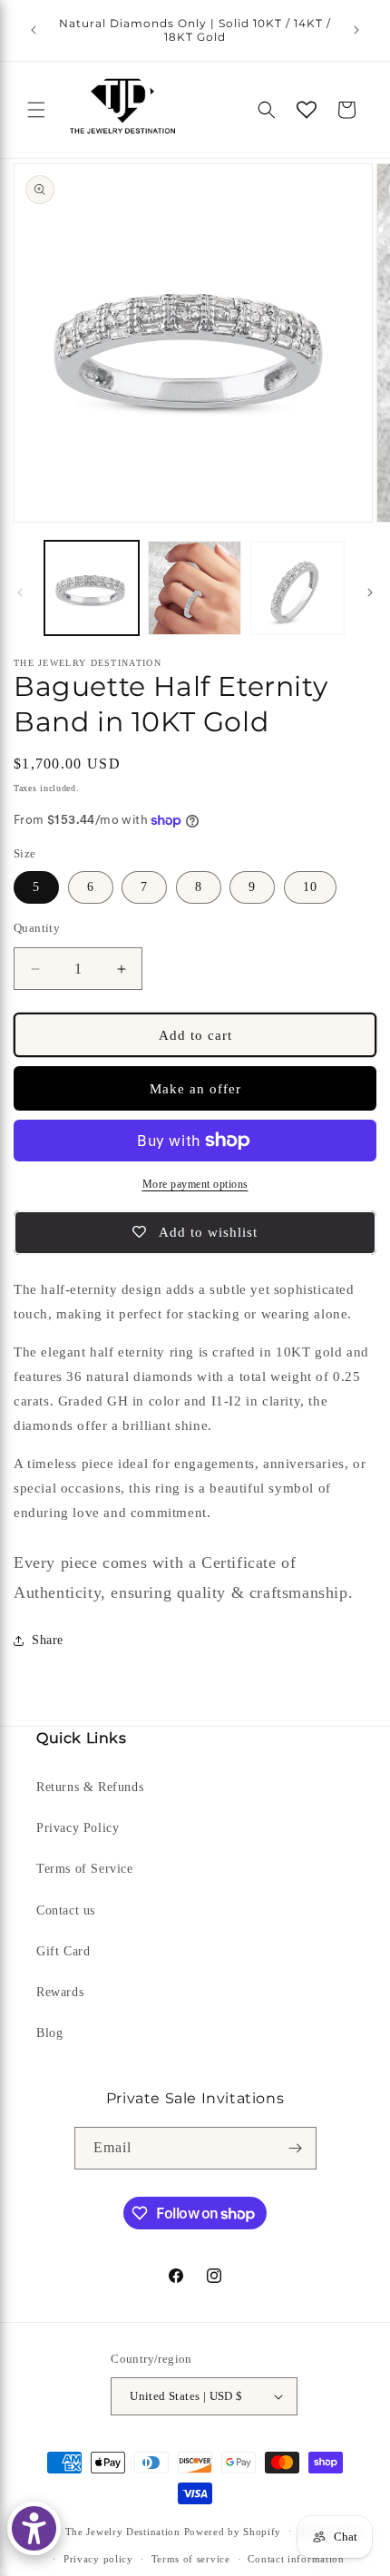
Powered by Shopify (233, 2531)
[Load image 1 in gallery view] (92, 588)
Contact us (66, 1910)
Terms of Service (85, 1869)
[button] (36, 110)
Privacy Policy (78, 1828)
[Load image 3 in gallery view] (297, 588)
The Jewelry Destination (123, 2531)
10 (310, 887)
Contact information (296, 2559)
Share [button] (48, 1640)
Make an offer (195, 1089)
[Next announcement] (356, 30)
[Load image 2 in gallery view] (195, 588)
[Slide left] (20, 593)
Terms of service (191, 2559)
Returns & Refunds (90, 1787)
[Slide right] (370, 593)
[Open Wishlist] (307, 110)
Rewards (60, 1992)
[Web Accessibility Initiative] (34, 2528)
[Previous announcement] (34, 30)
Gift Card (63, 1951)
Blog (49, 2033)
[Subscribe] (296, 2148)
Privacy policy (98, 2559)
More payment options (195, 1184)
